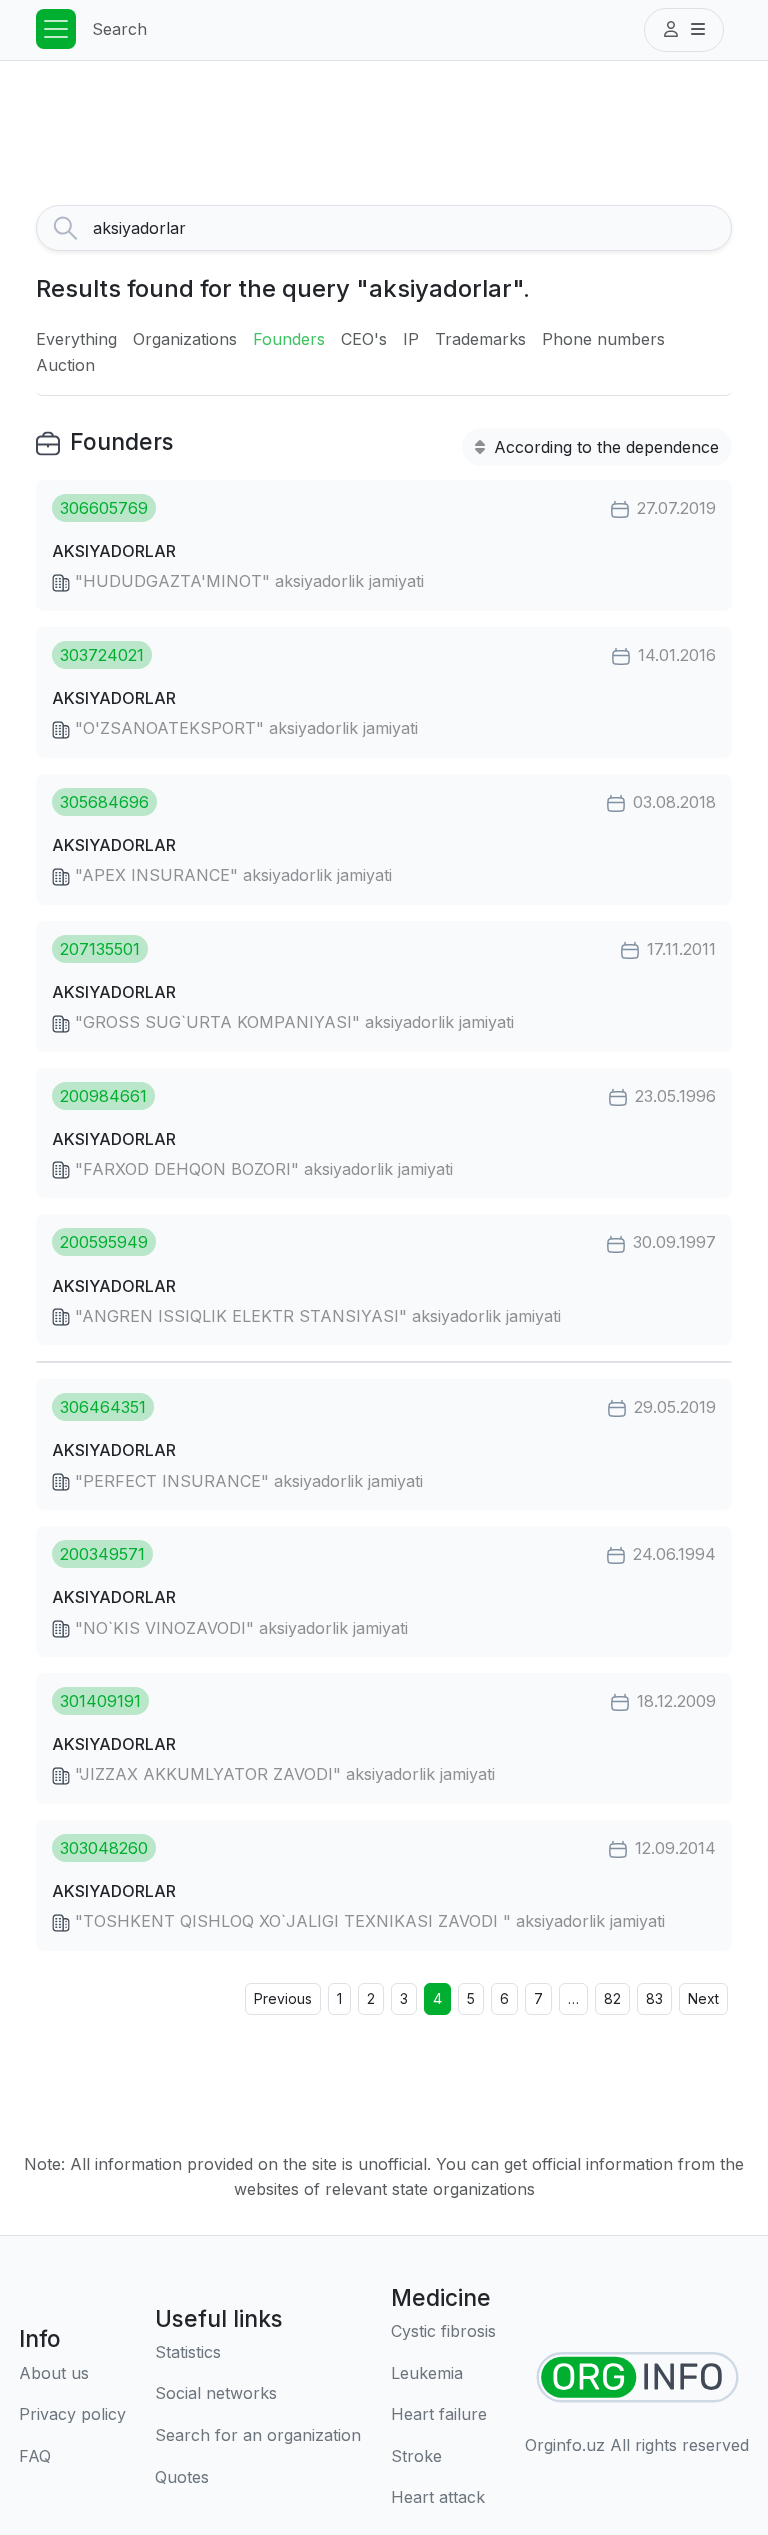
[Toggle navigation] (56, 29)
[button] (684, 30)
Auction (65, 365)
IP (411, 339)
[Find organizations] (637, 2377)
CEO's (364, 339)
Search (119, 29)
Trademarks (480, 339)
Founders (289, 339)
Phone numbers (603, 339)
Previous (283, 1998)
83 (654, 1998)
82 (612, 1998)
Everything (76, 339)
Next (703, 1998)
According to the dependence (604, 447)
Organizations (185, 339)
